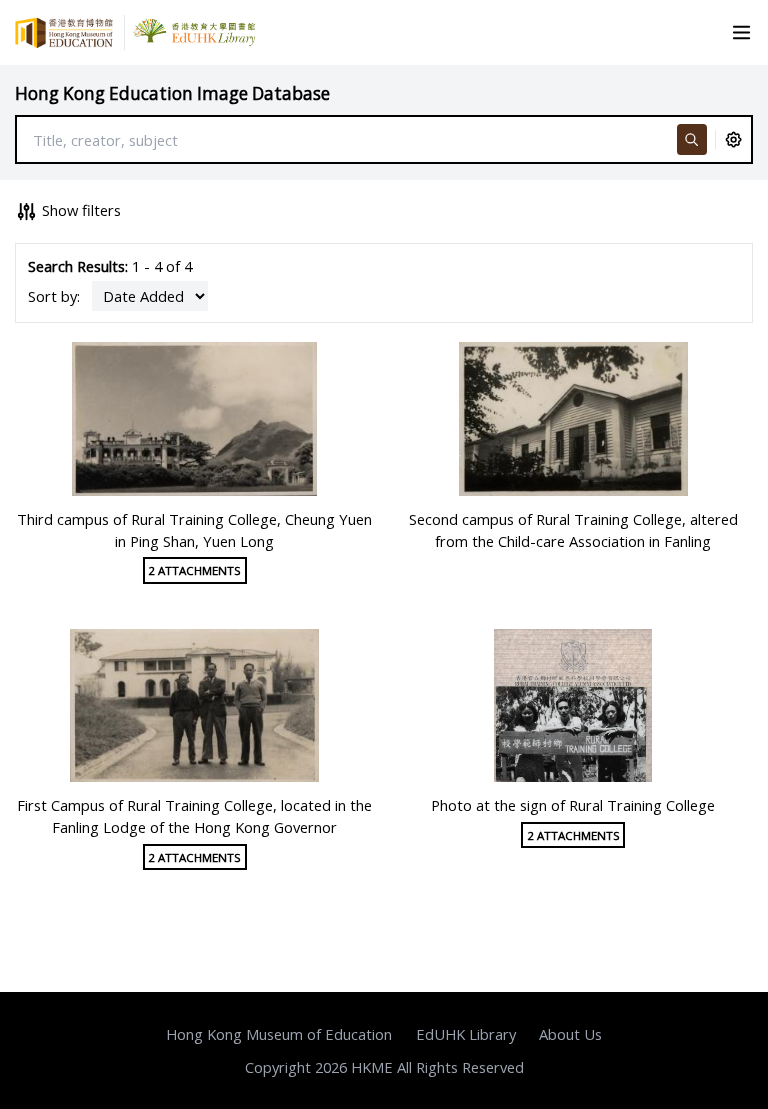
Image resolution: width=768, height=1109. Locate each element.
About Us (570, 1034)
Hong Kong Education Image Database (172, 93)
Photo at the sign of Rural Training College (573, 805)
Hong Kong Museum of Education (279, 1034)
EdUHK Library (466, 1034)
